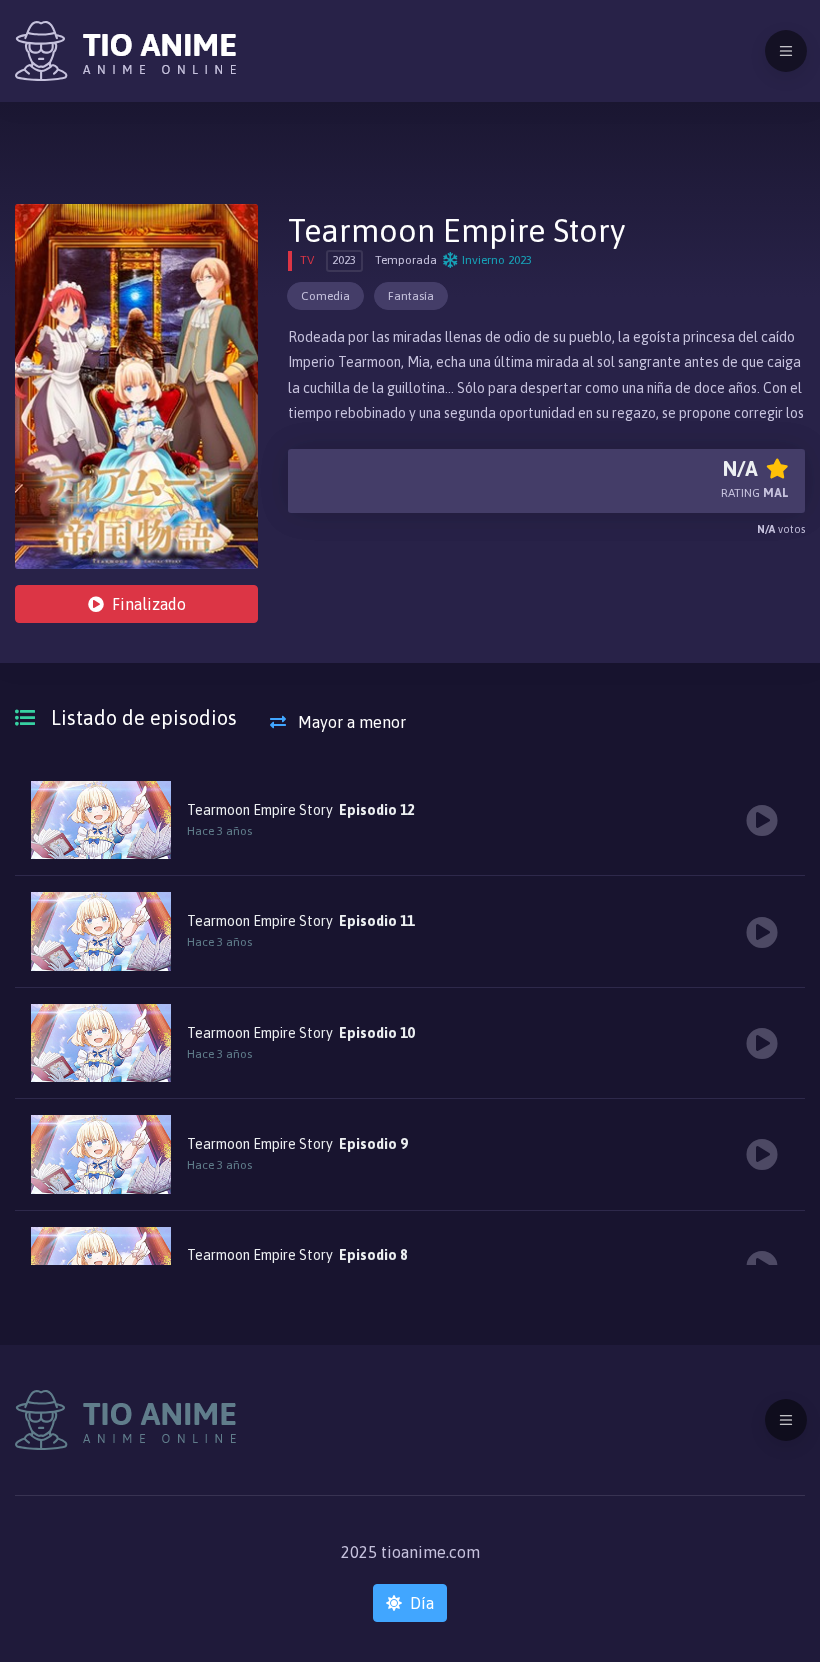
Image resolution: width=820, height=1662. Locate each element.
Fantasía (411, 296)
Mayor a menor (350, 722)
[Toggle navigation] (786, 51)
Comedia (325, 296)
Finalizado (149, 604)
